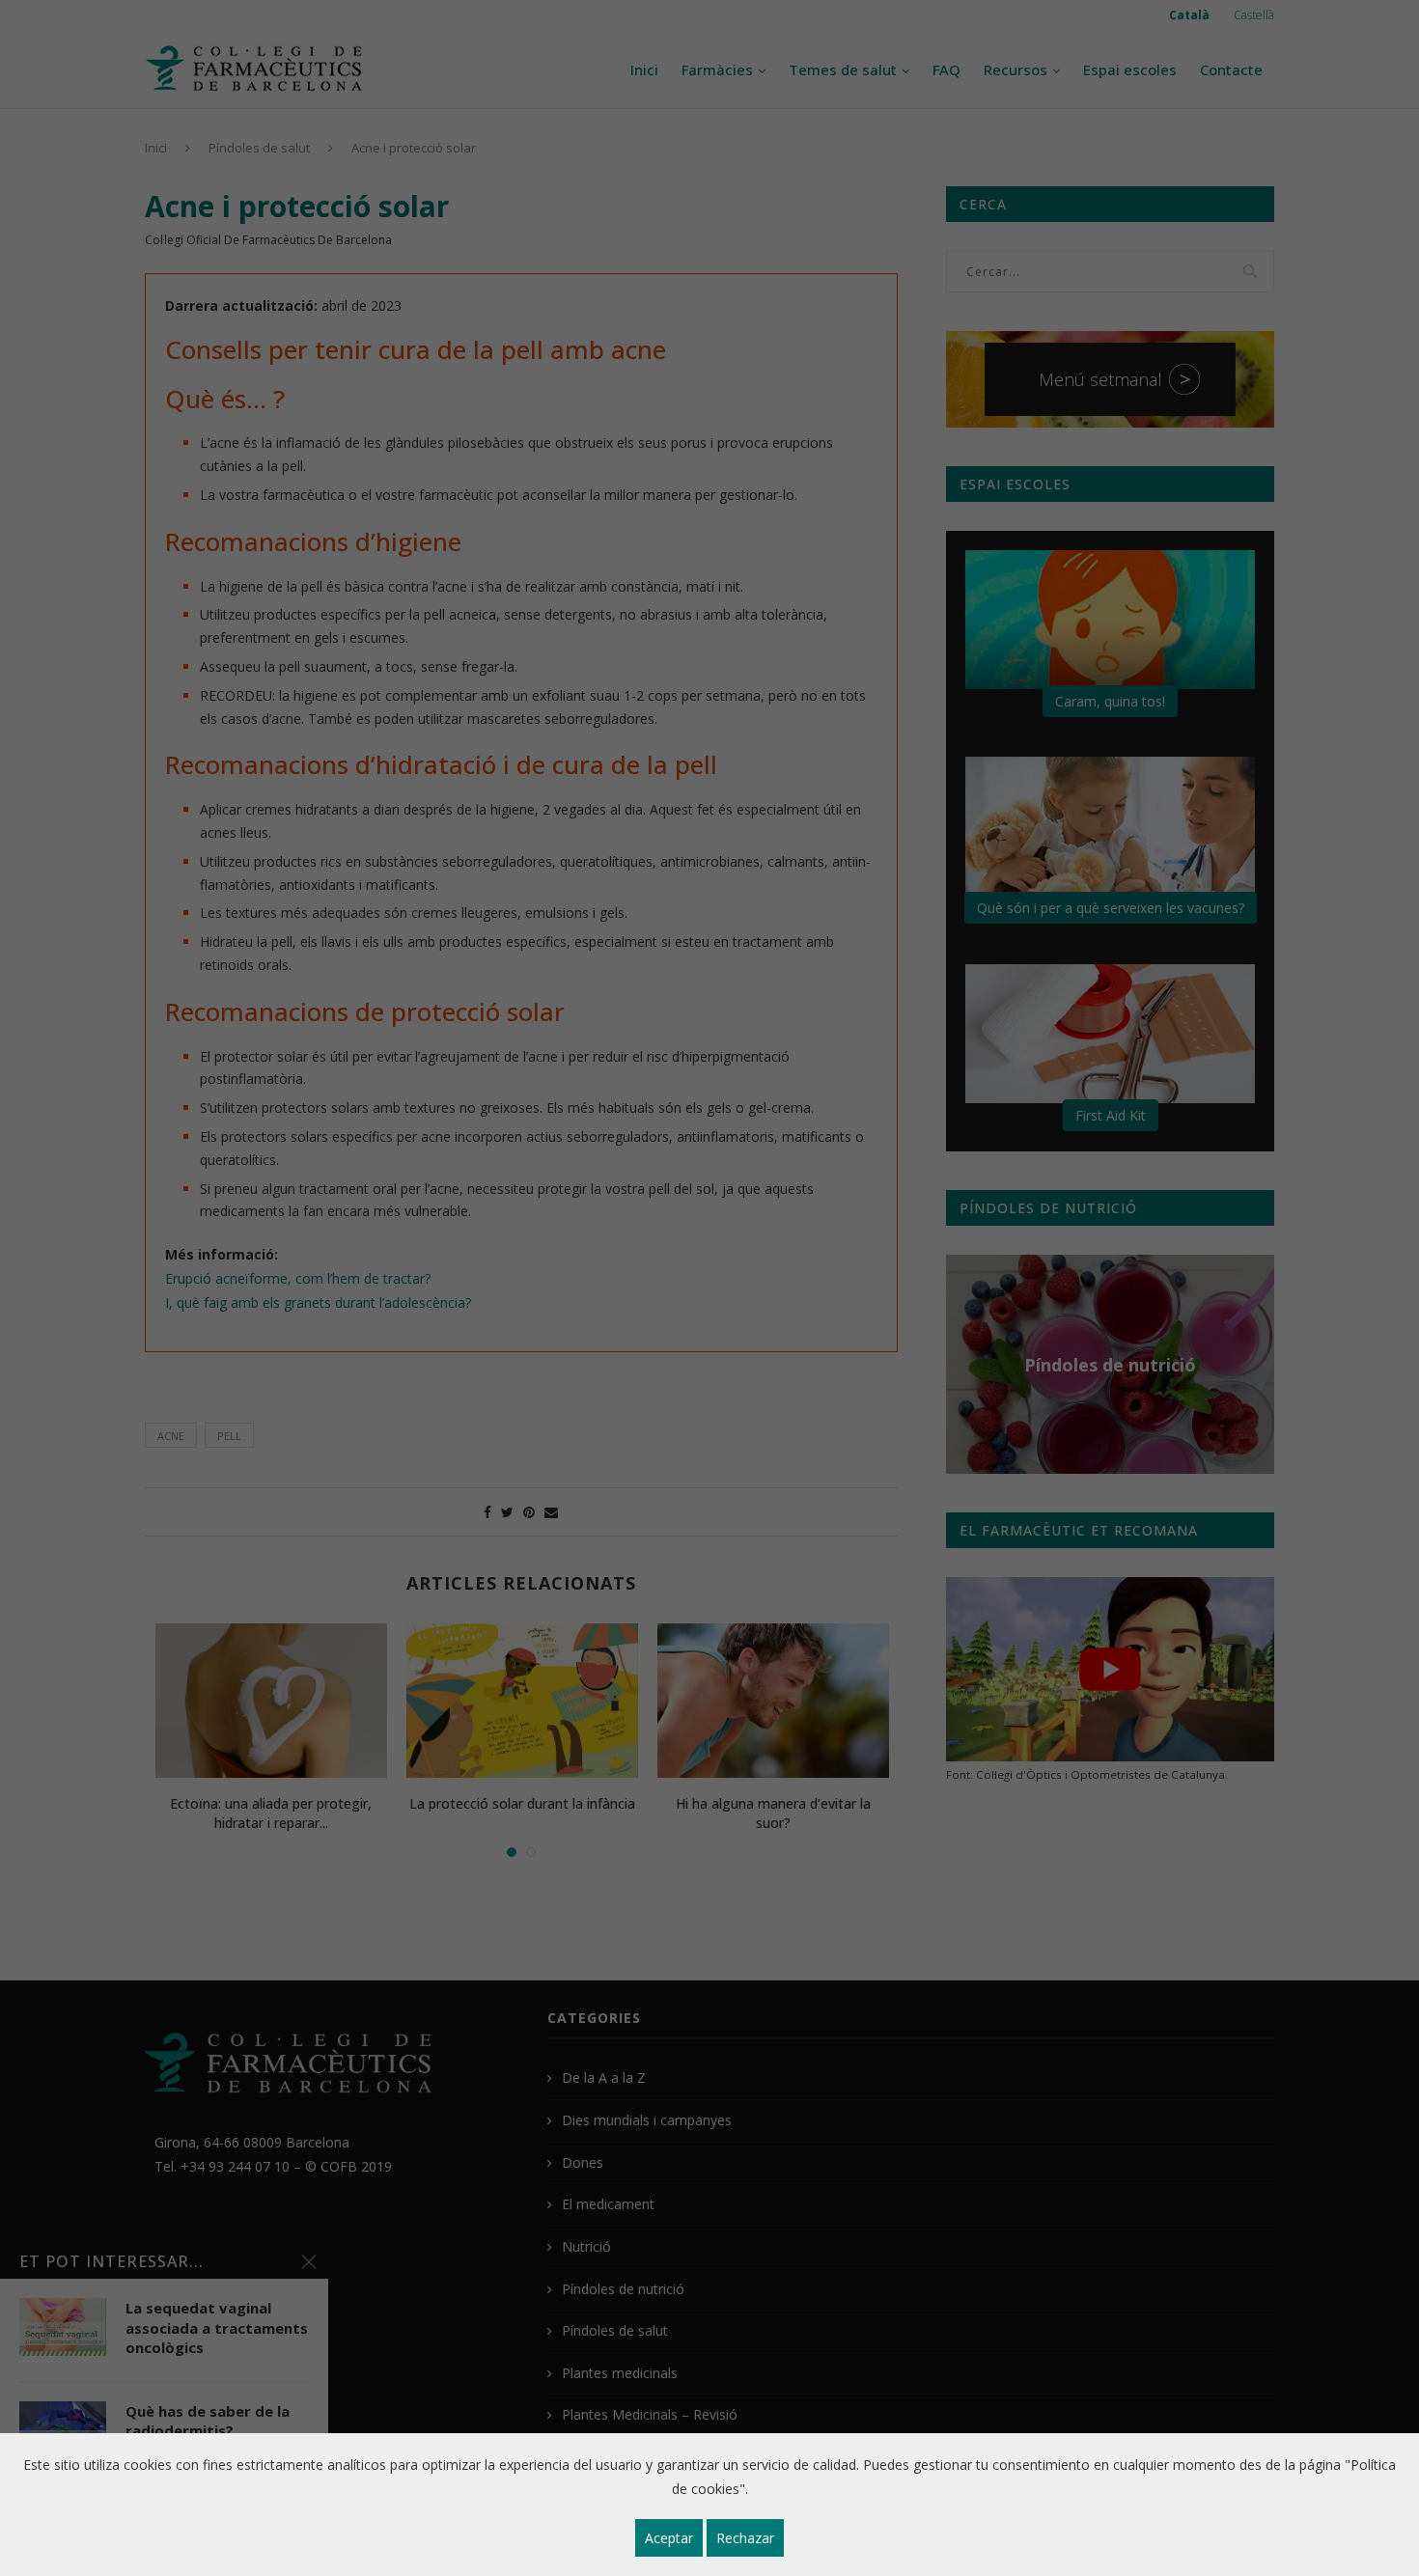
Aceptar (669, 2538)
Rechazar (745, 2538)
